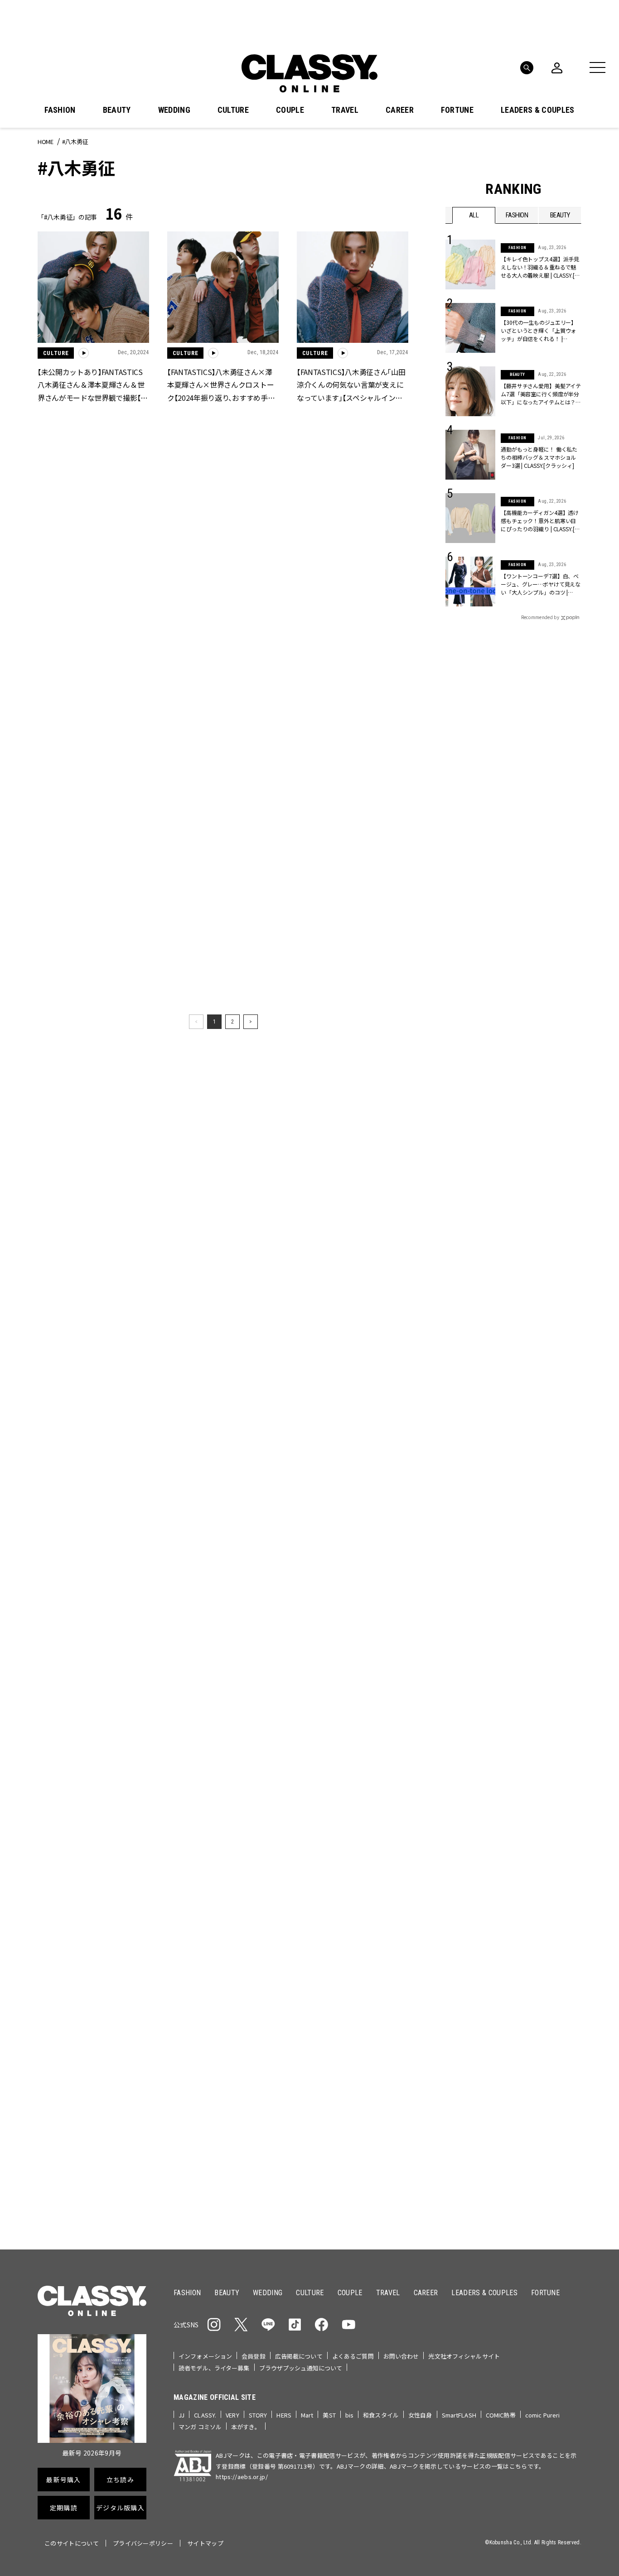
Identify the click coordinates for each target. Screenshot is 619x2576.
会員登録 (254, 2356)
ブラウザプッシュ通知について (301, 2368)
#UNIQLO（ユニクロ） (479, 1409)
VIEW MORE (514, 1736)
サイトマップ (205, 2543)
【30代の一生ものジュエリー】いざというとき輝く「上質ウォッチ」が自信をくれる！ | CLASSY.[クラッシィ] (539, 331)
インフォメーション (205, 2356)
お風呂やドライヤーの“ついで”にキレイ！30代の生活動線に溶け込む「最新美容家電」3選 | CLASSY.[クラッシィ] (91, 1970)
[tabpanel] (309, 1182)
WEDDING (174, 110)
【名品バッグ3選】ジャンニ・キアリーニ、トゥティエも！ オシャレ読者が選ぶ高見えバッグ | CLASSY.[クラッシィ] (353, 1970)
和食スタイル (381, 2415)
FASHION (60, 110)
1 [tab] (337, 1281)
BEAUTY (117, 110)
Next (572, 1264)
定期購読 (338, 1532)
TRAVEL (345, 110)
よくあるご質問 (353, 2356)
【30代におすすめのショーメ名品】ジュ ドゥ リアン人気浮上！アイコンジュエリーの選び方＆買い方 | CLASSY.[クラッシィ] (93, 2158)
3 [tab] (358, 1281)
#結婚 (511, 1394)
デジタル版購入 (338, 1564)
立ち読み (338, 1499)
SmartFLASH (459, 2415)
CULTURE (233, 110)
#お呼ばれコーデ (551, 1380)
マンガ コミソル (200, 2427)
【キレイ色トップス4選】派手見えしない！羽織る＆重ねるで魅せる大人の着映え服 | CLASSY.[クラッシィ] (540, 267)
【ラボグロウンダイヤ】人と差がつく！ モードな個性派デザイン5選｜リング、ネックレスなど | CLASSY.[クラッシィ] (221, 1783)
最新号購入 (338, 1466)
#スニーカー (546, 1394)
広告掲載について (299, 2356)
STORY (258, 2415)
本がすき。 (246, 2427)
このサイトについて (72, 2543)
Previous (547, 1264)
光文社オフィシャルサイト (464, 2356)
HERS (284, 2415)
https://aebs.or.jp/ (242, 2477)
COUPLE (290, 110)
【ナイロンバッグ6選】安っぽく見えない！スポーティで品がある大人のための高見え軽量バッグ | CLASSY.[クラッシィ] (353, 2158)
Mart (307, 2415)
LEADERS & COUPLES (537, 110)
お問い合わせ (401, 2356)
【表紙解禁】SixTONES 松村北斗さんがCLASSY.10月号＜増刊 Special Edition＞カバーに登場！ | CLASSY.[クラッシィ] (223, 1970)
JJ (181, 2415)
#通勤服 (508, 1380)
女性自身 (420, 2415)
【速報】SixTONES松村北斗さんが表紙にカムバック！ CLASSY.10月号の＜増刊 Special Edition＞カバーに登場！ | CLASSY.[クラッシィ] (353, 1783)
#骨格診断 (563, 1409)
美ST (329, 2415)
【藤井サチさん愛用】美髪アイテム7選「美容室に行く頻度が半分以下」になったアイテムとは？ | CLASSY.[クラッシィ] (541, 394)
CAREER (400, 110)
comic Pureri (543, 2415)
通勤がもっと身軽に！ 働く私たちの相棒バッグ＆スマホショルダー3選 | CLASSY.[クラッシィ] (539, 457)
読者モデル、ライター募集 (214, 2368)
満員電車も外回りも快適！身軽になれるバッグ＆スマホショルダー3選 (93, 1782)
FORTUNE (457, 110)
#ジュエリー (469, 1380)
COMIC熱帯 (501, 2415)
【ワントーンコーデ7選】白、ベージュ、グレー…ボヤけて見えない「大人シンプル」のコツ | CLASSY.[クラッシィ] (541, 584)
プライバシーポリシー (143, 2543)
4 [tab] (369, 1281)
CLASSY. (205, 2415)
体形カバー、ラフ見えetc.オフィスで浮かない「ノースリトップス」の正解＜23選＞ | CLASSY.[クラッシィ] (222, 2158)
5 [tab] (380, 1281)
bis (349, 2415)
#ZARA (529, 1409)
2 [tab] (348, 1281)
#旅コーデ (478, 1394)
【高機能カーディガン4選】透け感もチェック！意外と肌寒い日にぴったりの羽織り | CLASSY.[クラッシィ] (540, 521)
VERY (232, 2415)
